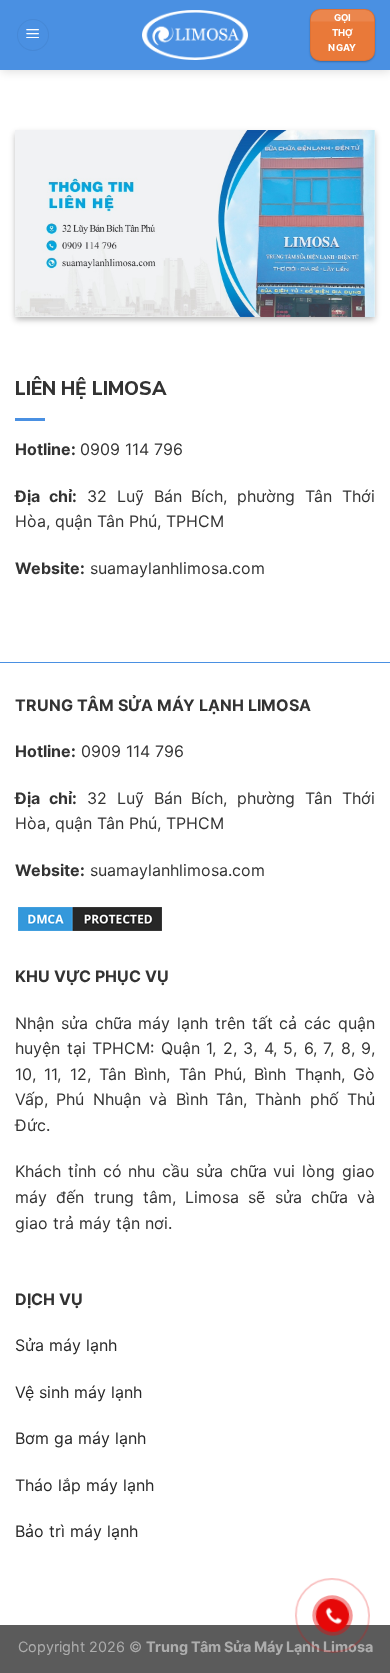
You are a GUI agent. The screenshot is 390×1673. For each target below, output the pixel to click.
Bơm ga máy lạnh (80, 1438)
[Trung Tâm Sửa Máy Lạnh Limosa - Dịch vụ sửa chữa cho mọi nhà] (195, 35)
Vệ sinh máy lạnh (78, 1392)
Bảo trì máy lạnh (76, 1531)
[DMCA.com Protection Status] (90, 918)
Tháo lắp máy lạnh (84, 1485)
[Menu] (33, 35)
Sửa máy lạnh (66, 1345)
